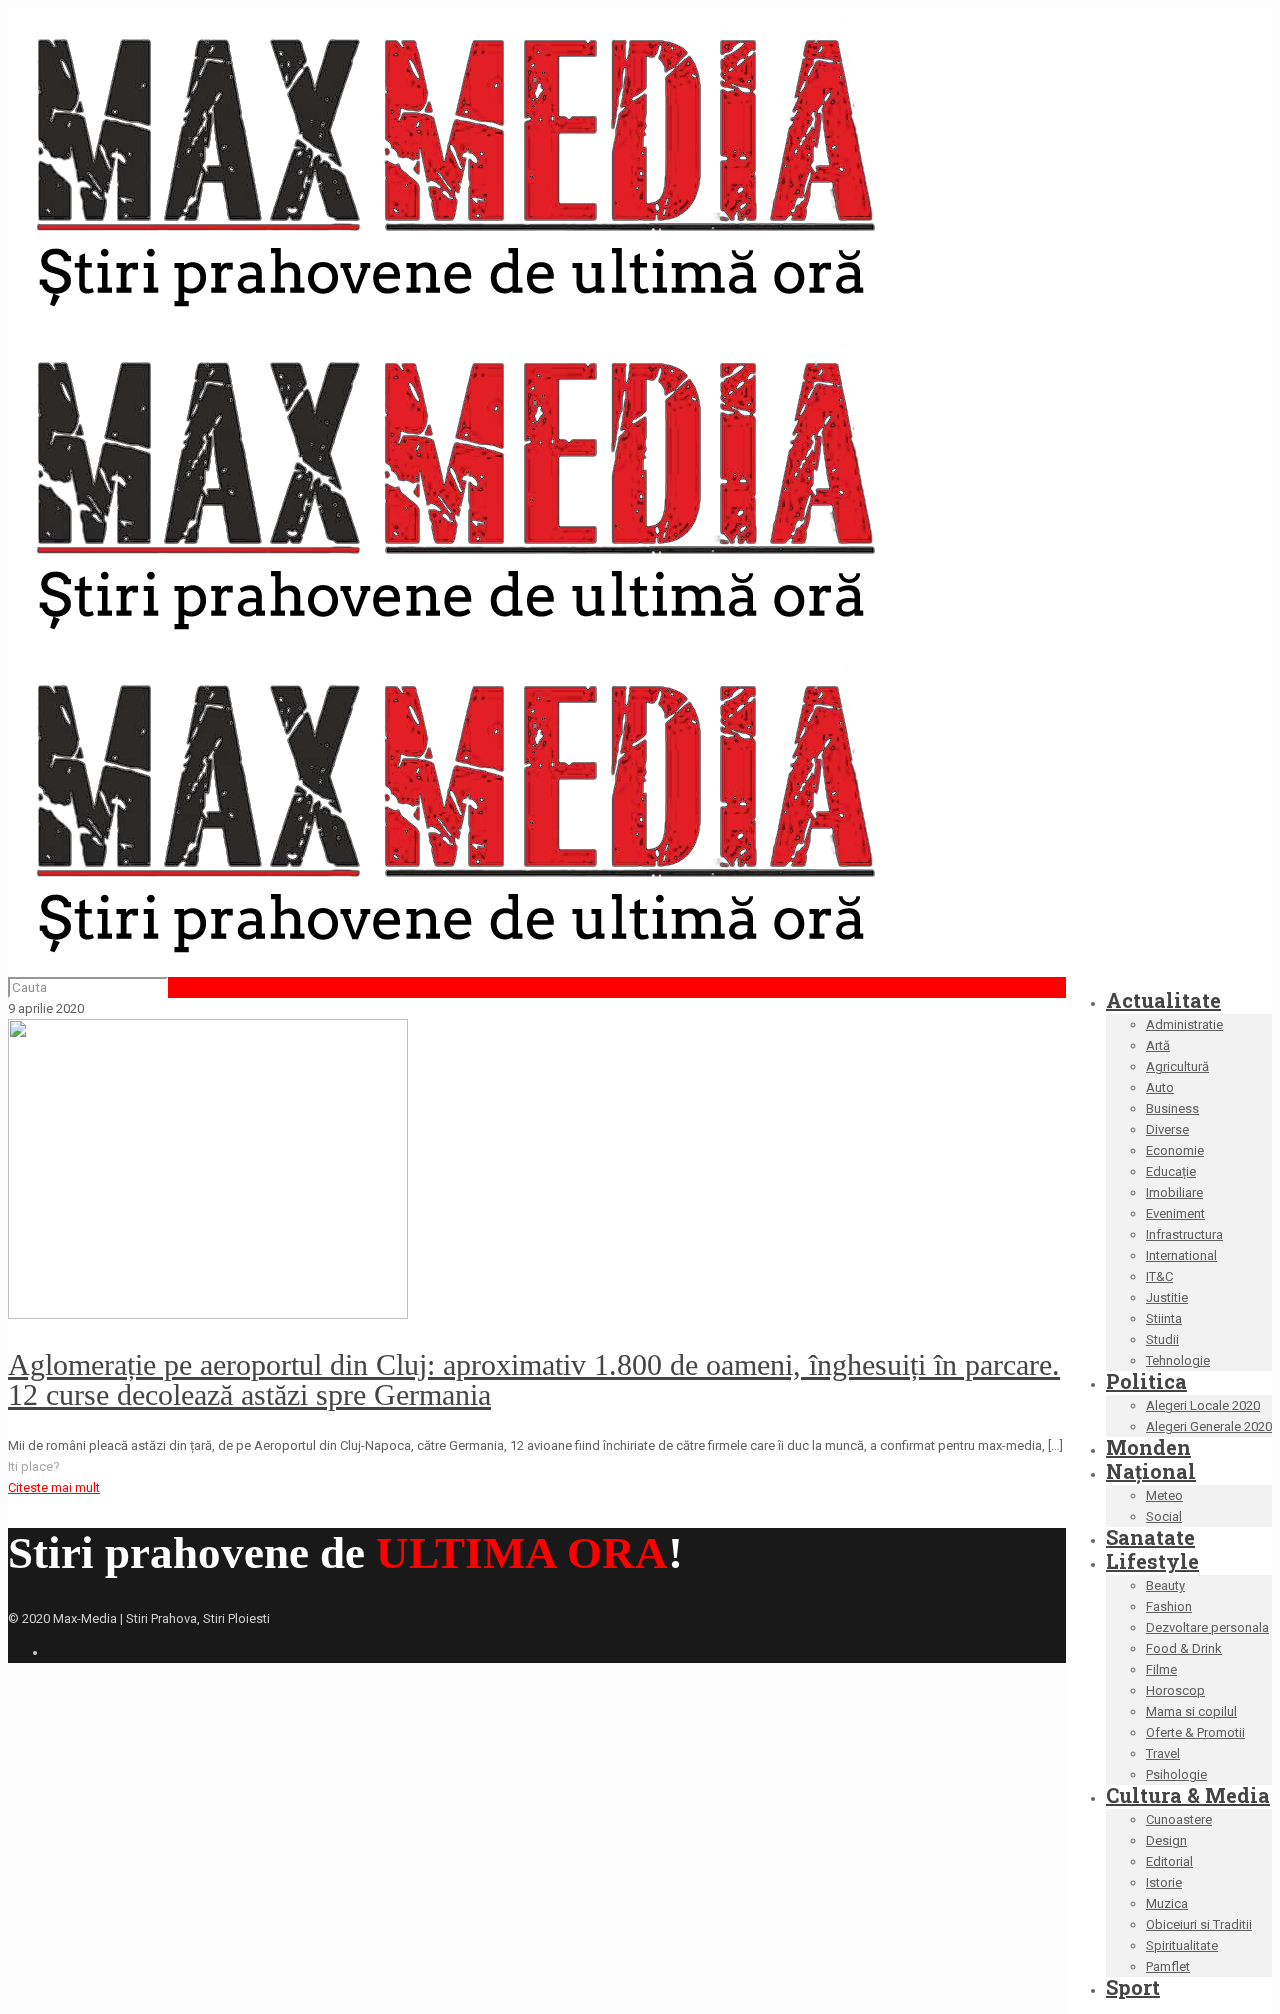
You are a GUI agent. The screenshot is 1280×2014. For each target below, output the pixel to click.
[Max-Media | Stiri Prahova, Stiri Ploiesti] (453, 638)
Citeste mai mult (54, 1487)
